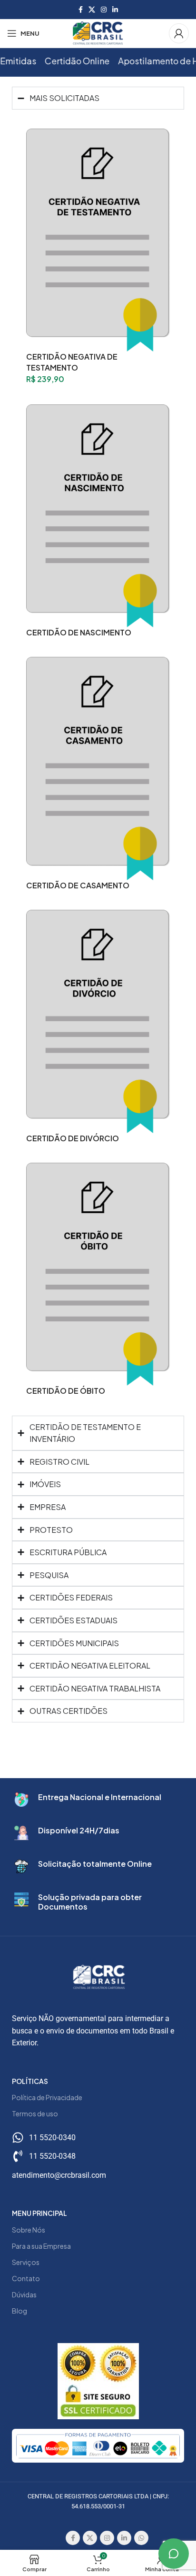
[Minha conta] (179, 33)
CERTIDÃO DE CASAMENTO (78, 885)
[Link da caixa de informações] (98, 1800)
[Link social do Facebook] (81, 10)
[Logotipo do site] (98, 32)
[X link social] (92, 10)
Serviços (26, 2262)
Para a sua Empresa (41, 2246)
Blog (20, 2311)
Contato (26, 2278)
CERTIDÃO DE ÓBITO (66, 1391)
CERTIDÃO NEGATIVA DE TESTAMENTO (72, 362)
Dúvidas (24, 2294)
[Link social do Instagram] (104, 10)
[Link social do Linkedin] (115, 10)
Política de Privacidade (47, 2097)
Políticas (30, 2081)
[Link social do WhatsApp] (141, 2538)
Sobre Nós (29, 2230)
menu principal (39, 2213)
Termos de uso (35, 2113)
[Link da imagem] (98, 2445)
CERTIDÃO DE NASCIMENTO (79, 632)
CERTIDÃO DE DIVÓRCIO (73, 1138)
